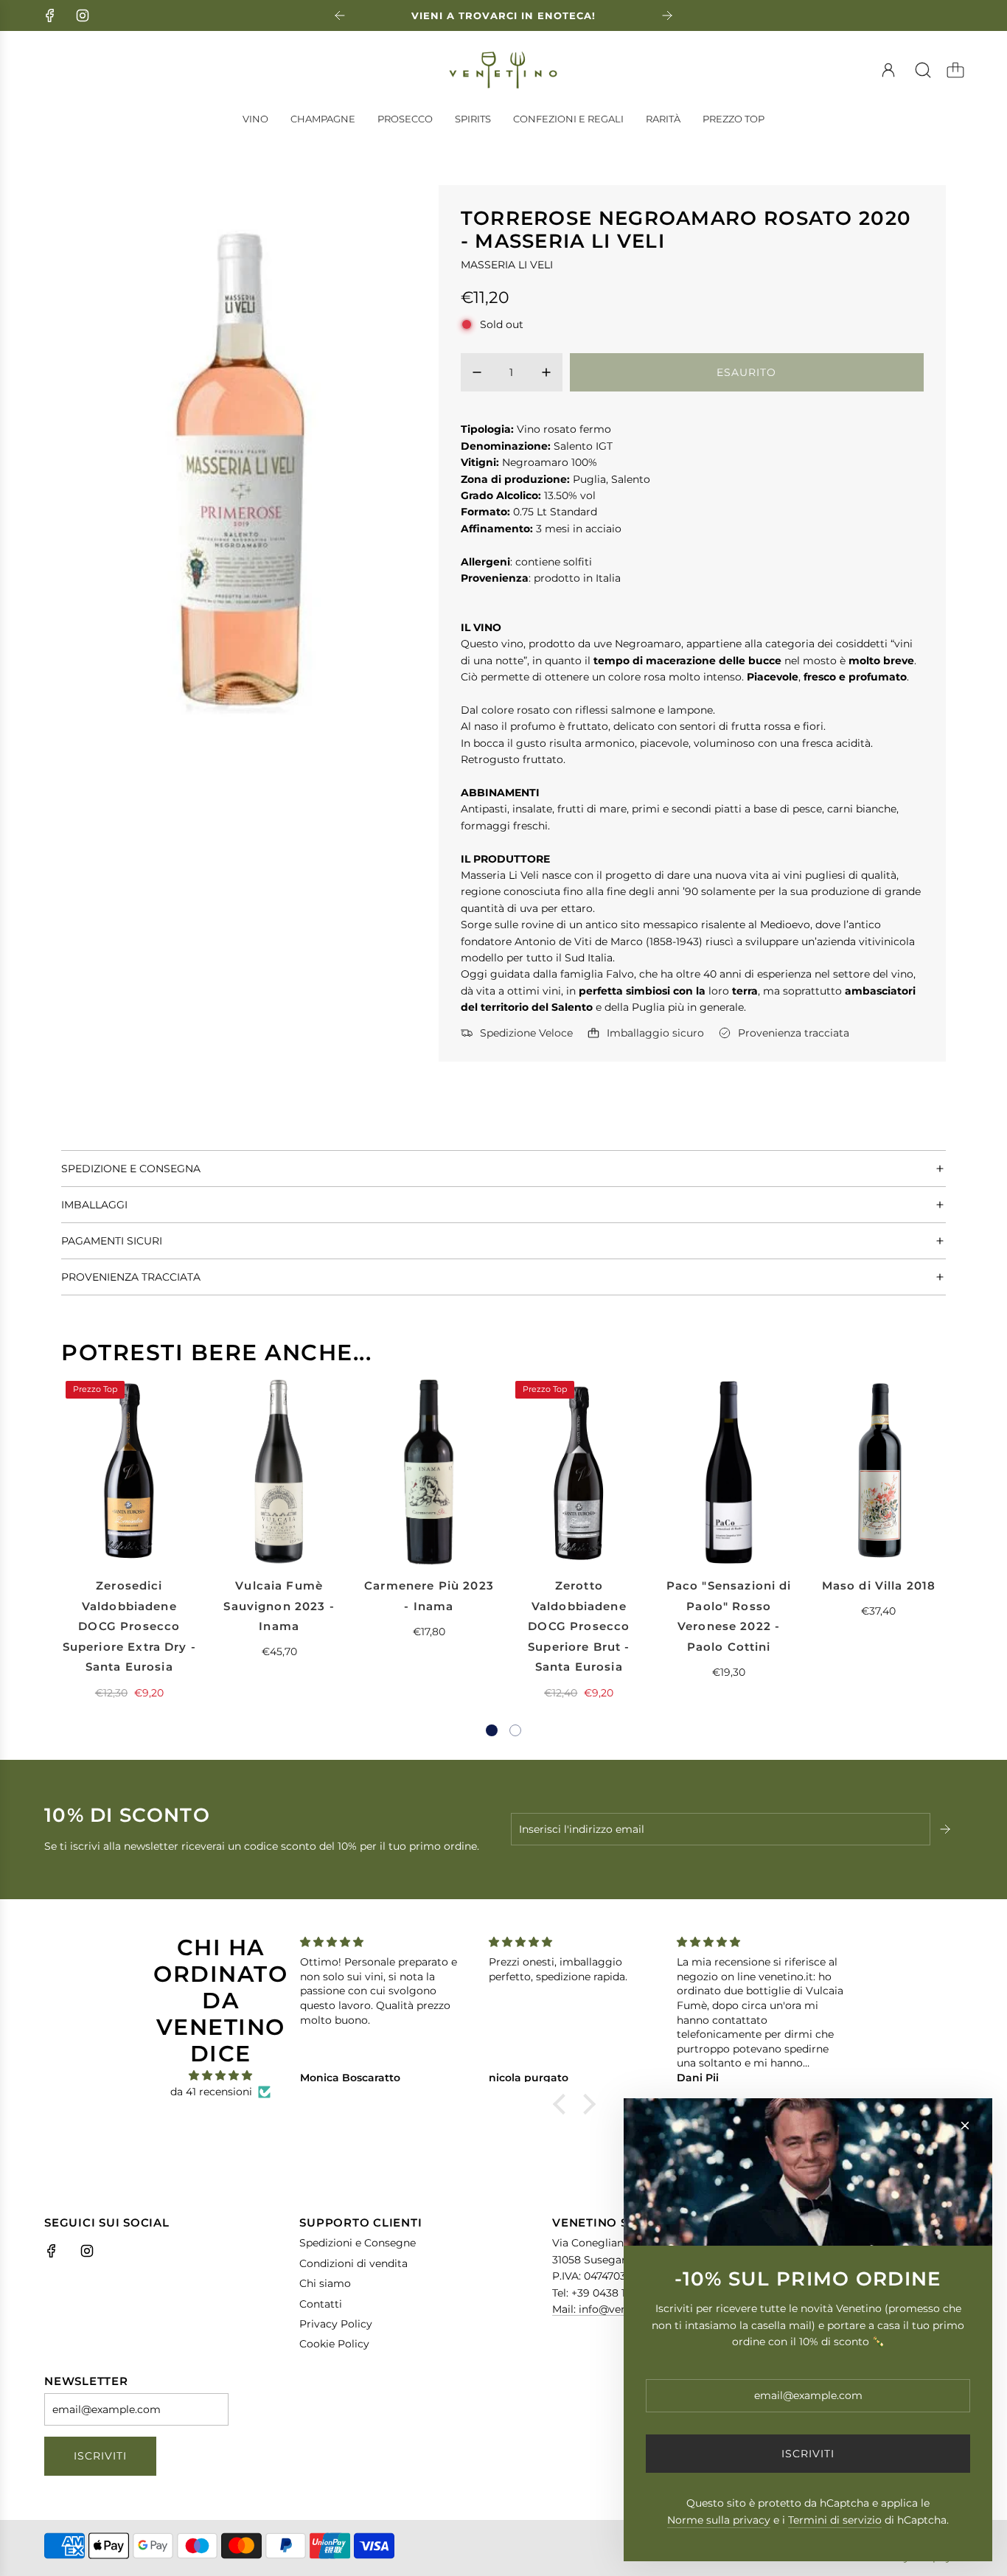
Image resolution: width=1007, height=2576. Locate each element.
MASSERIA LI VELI (507, 265)
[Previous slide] (340, 15)
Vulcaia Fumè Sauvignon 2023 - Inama (279, 1606)
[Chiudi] (965, 2126)
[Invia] (947, 1829)
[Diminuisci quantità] (477, 372)
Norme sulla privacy (719, 2520)
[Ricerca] (923, 70)
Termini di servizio (835, 2520)
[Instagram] (83, 15)
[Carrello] (955, 70)
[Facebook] (50, 15)
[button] (492, 1730)
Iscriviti (100, 2456)
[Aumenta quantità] (546, 372)
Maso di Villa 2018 (879, 1585)
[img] (220, 2075)
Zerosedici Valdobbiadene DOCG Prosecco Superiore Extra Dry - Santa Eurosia (129, 1626)
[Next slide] (667, 15)
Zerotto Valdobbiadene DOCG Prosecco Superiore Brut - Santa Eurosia (579, 1626)
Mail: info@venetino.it (608, 2309)
